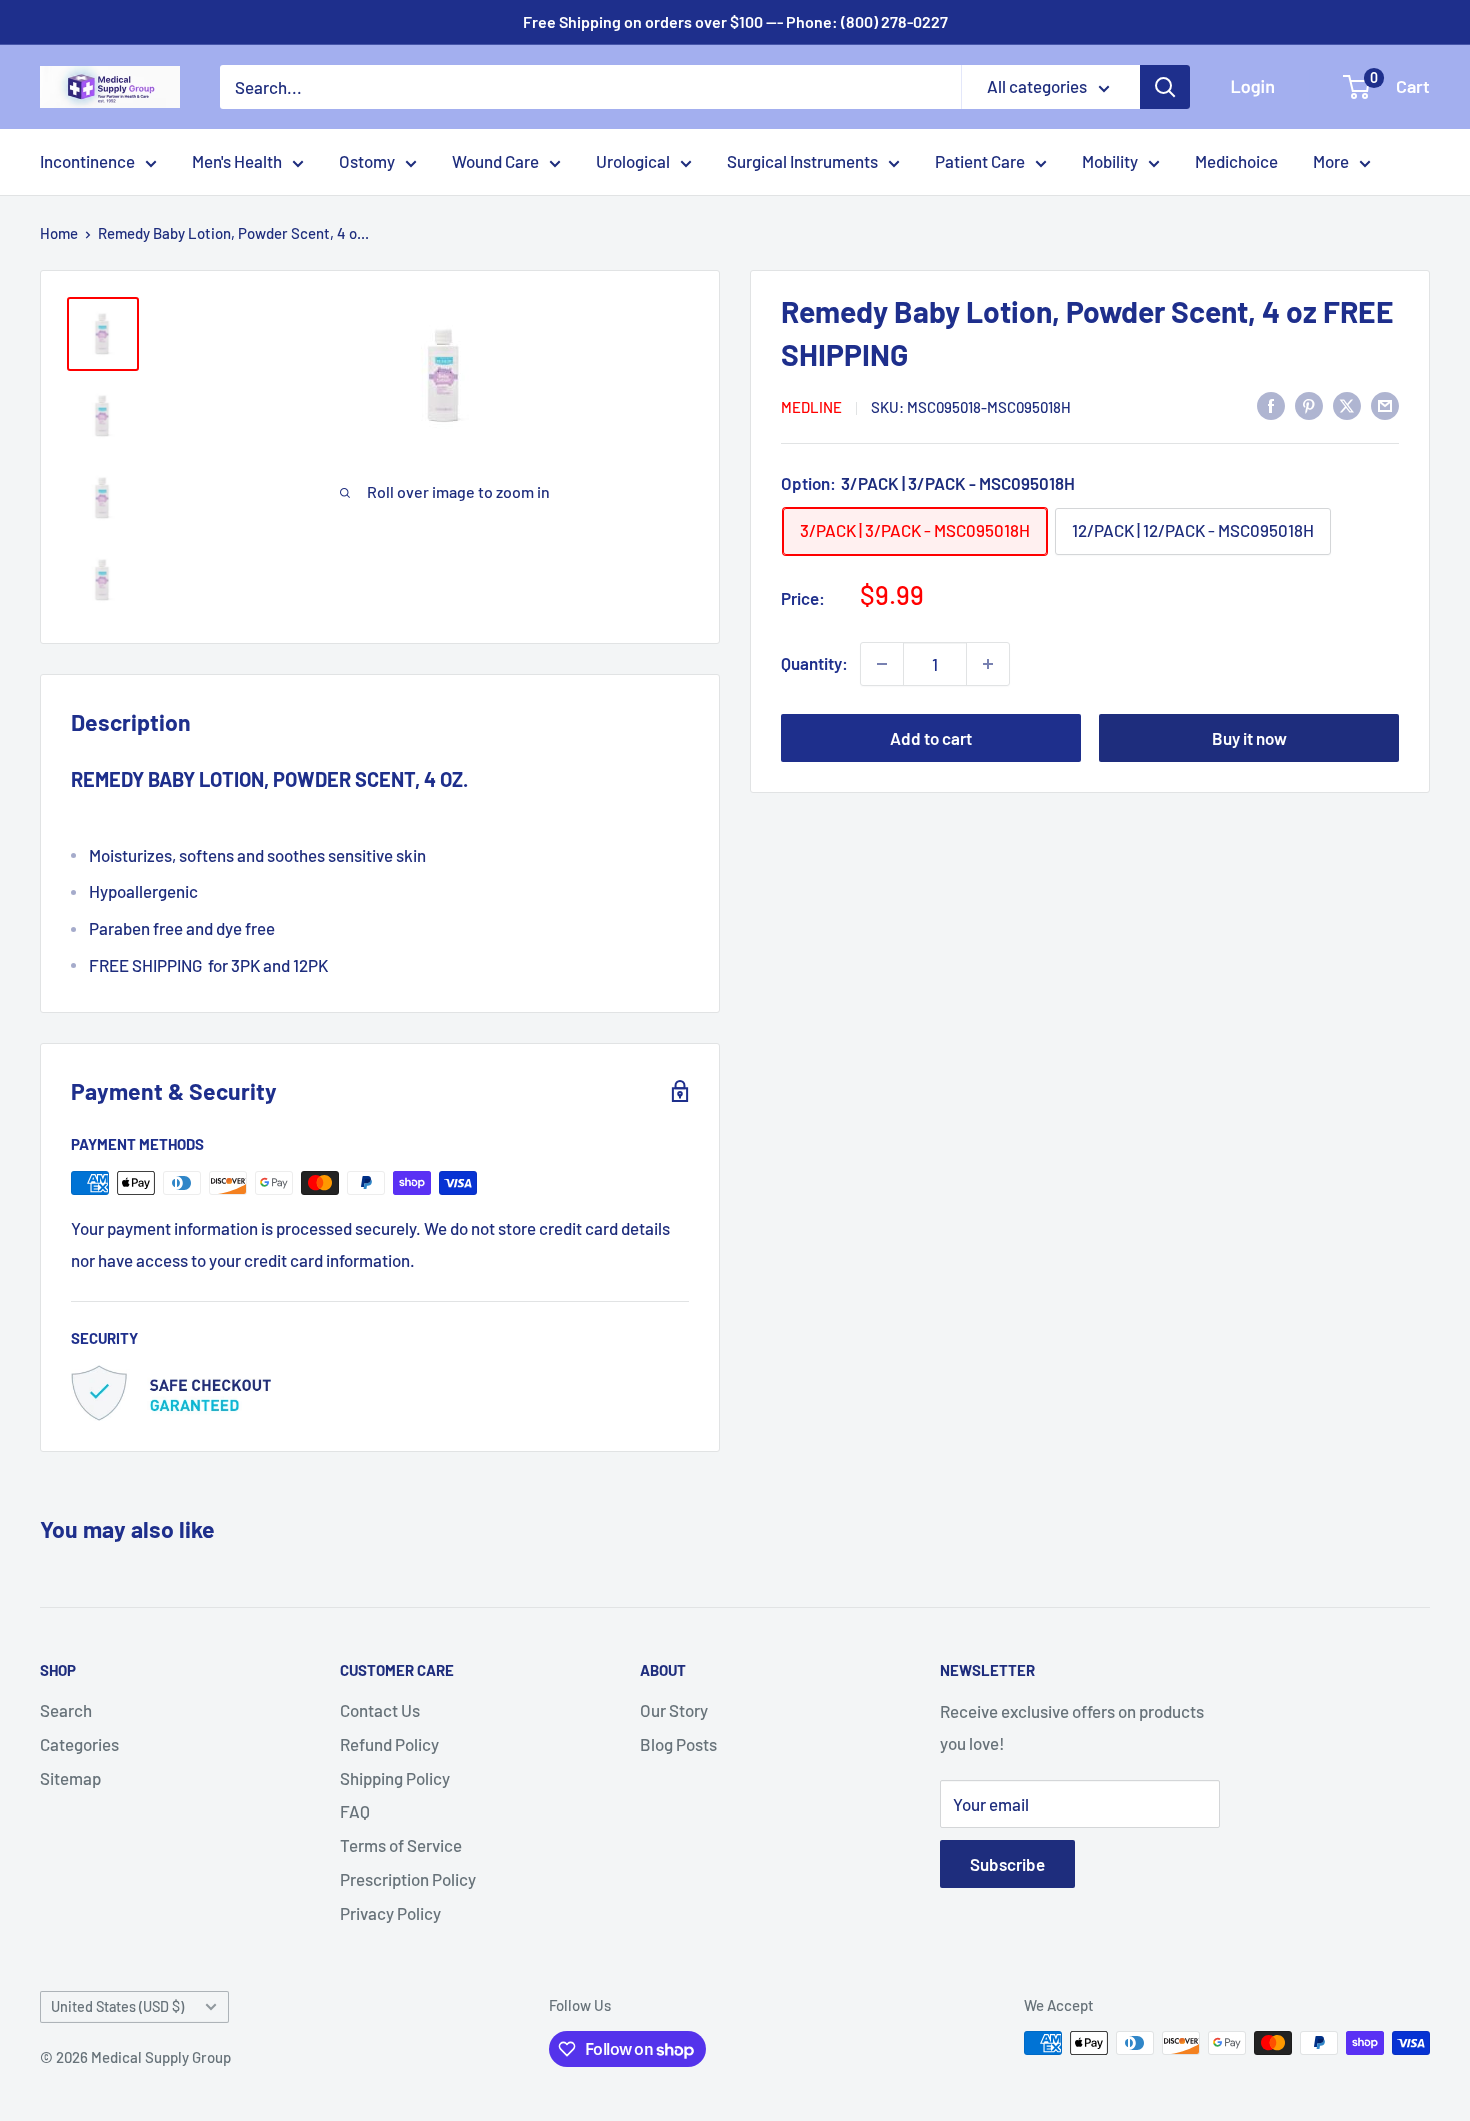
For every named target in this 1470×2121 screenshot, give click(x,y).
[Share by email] (1385, 405)
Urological (633, 161)
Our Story (674, 1710)
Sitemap (70, 1778)
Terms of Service (401, 1845)
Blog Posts (678, 1744)
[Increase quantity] (988, 664)
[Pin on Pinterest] (1309, 405)
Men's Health (237, 161)
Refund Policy (389, 1744)
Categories (79, 1744)
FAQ (355, 1811)
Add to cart (931, 738)
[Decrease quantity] (882, 664)
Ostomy (367, 161)
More (1331, 161)
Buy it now (1249, 738)
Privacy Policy (390, 1913)
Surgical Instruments (802, 161)
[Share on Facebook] (1271, 405)
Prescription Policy (408, 1879)
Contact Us (380, 1710)
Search (66, 1710)
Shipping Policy (395, 1778)
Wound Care (495, 161)
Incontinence (87, 161)
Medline (811, 407)
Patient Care (980, 161)
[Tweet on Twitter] (1347, 405)
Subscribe (1007, 1864)
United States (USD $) (117, 2006)
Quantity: (814, 663)
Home (59, 233)
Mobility (1110, 161)
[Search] (1165, 87)
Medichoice (1236, 161)
